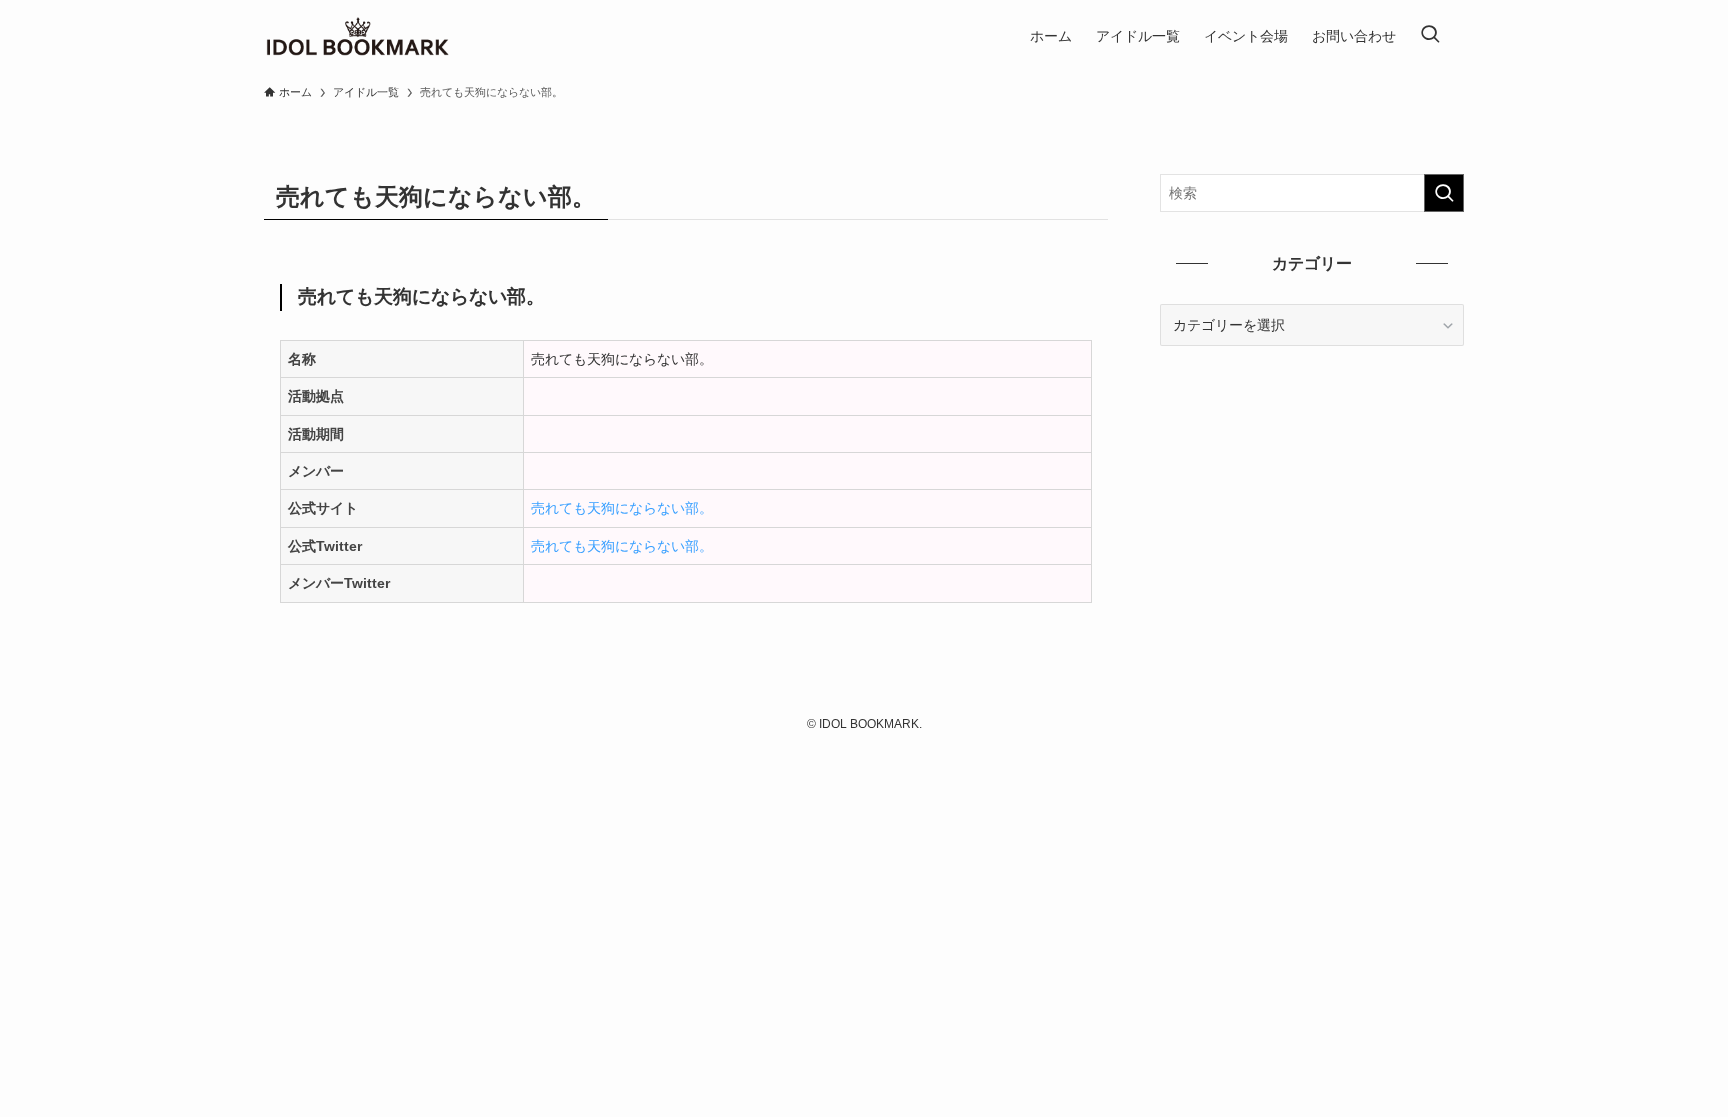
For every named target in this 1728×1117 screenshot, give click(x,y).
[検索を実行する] (1444, 193)
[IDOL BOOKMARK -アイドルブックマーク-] (357, 36)
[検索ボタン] (1430, 36)
